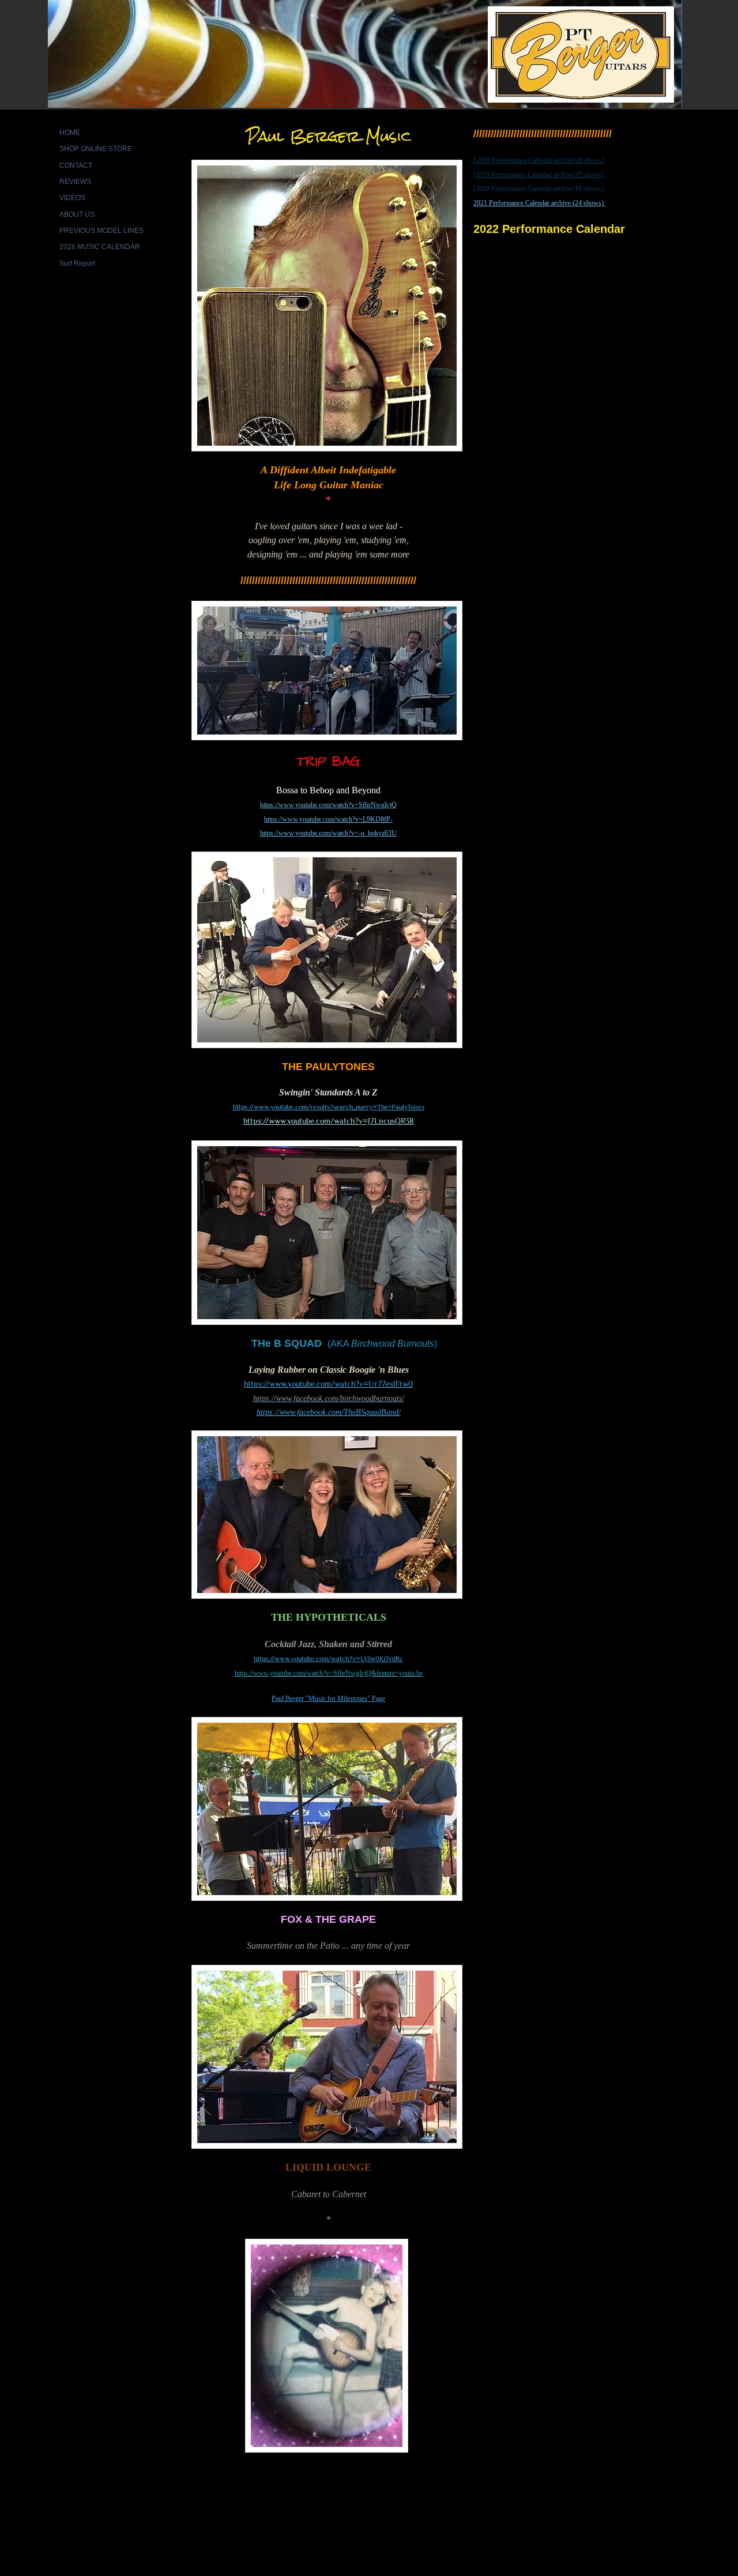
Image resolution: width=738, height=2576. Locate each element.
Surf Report (77, 263)
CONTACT (76, 165)
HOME (70, 133)
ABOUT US (77, 214)
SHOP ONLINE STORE (96, 149)
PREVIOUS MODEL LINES (101, 231)
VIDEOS (72, 198)
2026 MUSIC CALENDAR (100, 247)
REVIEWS (75, 182)
